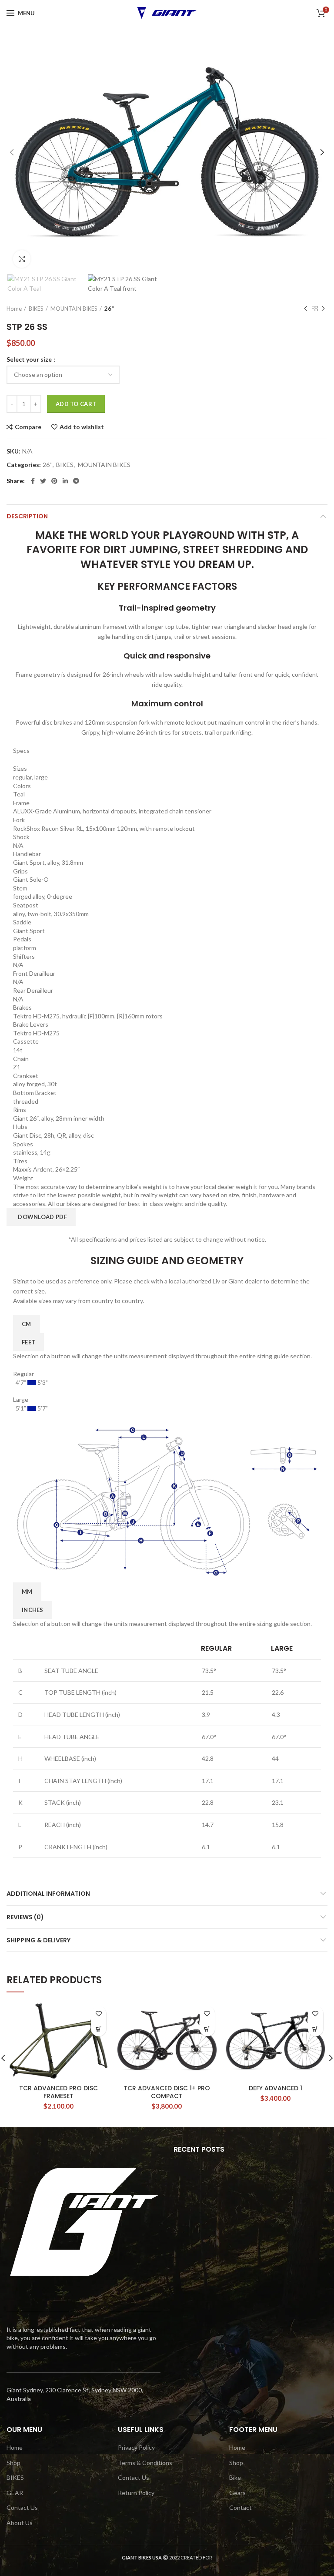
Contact (240, 2507)
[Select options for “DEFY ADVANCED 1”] (316, 2029)
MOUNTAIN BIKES (74, 309)
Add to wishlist (82, 427)
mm (27, 1592)
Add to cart (76, 404)
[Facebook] (33, 481)
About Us (20, 2523)
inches (33, 1610)
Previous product (306, 309)
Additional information (48, 1894)
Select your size (30, 359)
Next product (323, 309)
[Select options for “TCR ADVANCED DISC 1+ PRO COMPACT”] (207, 2029)
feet (28, 1342)
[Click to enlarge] (22, 259)
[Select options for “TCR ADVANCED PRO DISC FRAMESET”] (99, 2029)
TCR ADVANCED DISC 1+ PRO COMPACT (167, 2092)
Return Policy (136, 2493)
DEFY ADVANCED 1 (276, 2088)
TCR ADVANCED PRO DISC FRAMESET (58, 2092)
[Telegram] (76, 481)
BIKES (36, 309)
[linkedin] (65, 481)
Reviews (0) (25, 1917)
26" (109, 309)
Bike (235, 2477)
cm (27, 1324)
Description (27, 516)
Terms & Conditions (145, 2463)
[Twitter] (43, 481)
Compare (28, 427)
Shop (13, 2463)
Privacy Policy (136, 2447)
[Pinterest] (54, 481)
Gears (237, 2493)
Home (14, 309)
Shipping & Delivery (38, 1940)
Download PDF (42, 1217)
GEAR (15, 2493)
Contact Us (22, 2507)
